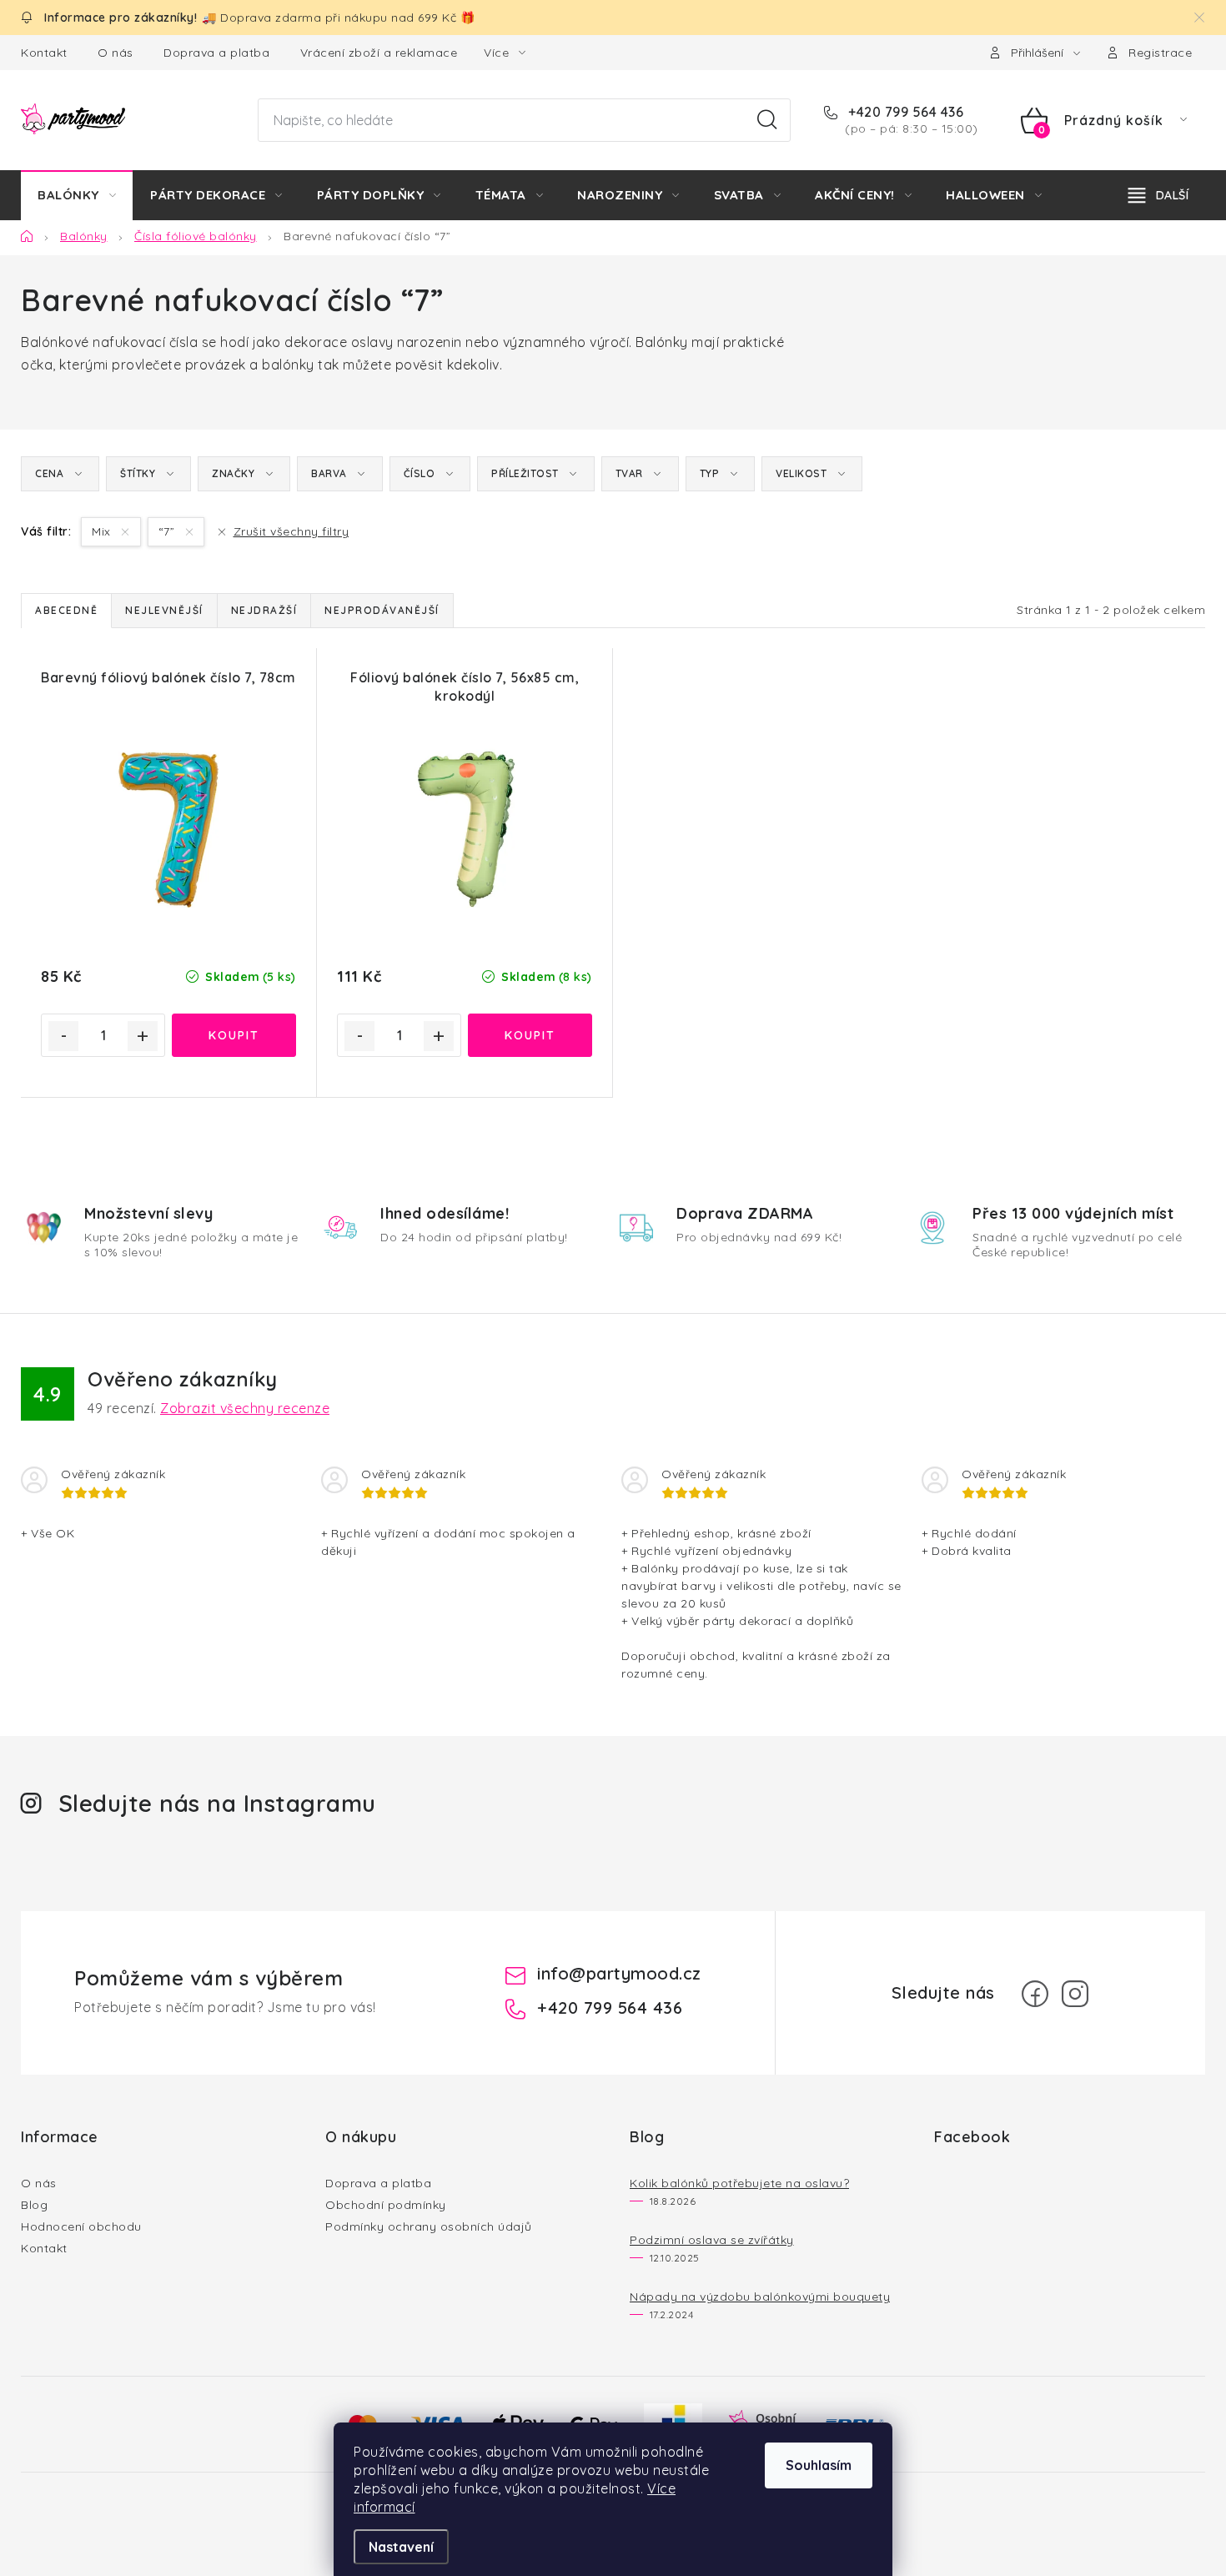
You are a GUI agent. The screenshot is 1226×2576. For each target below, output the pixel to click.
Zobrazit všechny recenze (245, 1408)
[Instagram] (1075, 1994)
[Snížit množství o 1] (63, 1036)
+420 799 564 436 (904, 112)
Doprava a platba (216, 53)
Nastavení (401, 2547)
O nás (116, 53)
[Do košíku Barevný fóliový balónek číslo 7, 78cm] (234, 1035)
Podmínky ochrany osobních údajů (429, 2226)
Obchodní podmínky (386, 2205)
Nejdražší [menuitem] (264, 610)
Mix (103, 531)
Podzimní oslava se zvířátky (712, 2240)
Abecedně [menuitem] (66, 610)
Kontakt (44, 53)
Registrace (1160, 53)
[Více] (1158, 195)
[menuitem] (77, 195)
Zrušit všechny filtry (291, 531)
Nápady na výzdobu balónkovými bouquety (760, 2297)
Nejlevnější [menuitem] (164, 610)
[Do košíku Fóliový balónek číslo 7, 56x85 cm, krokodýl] (530, 1035)
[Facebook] (1035, 1994)
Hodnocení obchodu (81, 2226)
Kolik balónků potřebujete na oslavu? (739, 2183)
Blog (34, 2205)
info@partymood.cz (619, 1973)
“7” (168, 531)
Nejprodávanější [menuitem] (382, 610)
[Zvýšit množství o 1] (143, 1036)
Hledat (767, 120)
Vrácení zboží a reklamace (379, 53)
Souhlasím (819, 2465)
